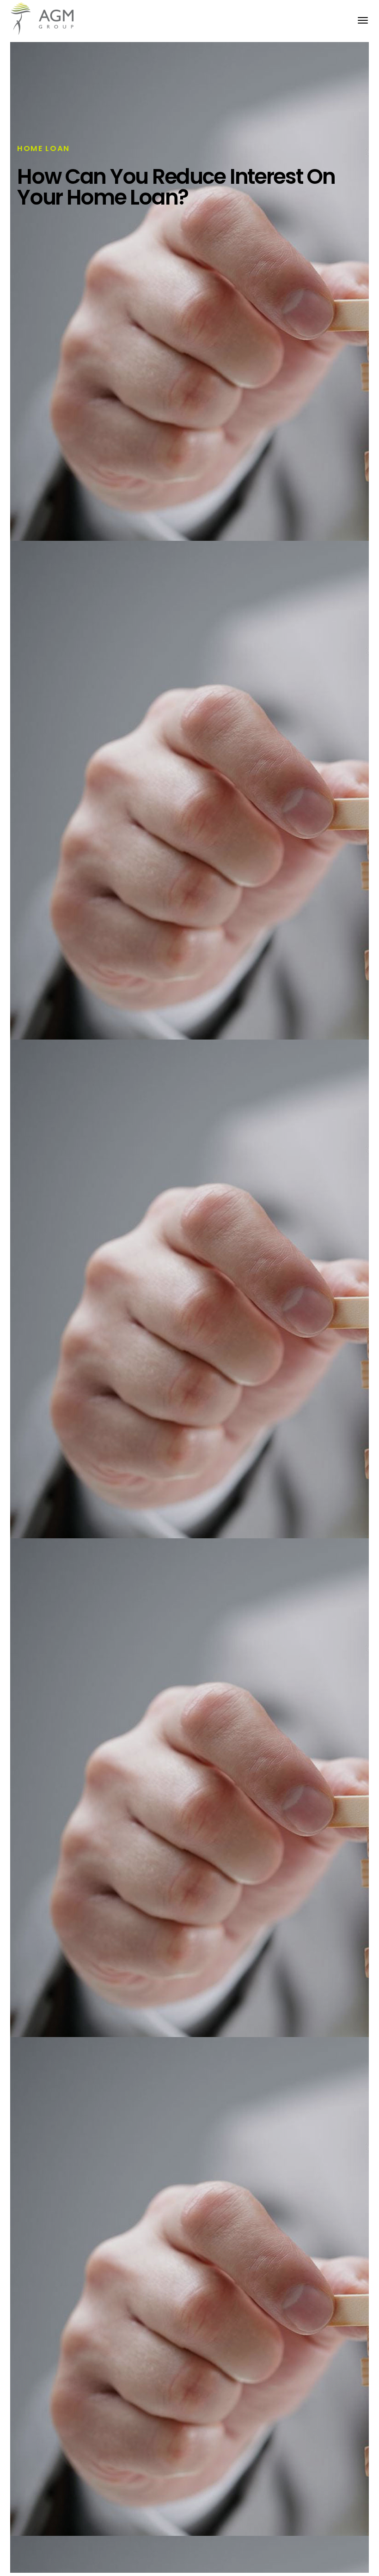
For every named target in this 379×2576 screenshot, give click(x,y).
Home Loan (43, 148)
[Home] (46, 19)
